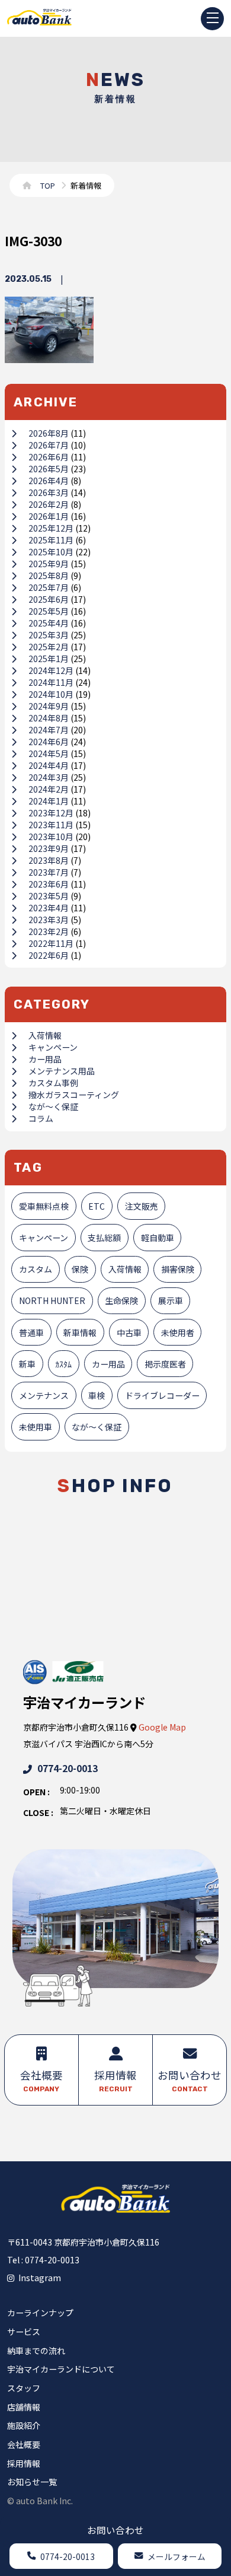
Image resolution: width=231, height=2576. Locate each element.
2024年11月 (51, 682)
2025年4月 (49, 623)
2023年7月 (49, 872)
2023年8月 (49, 860)
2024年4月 (49, 765)
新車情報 (80, 1332)
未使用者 (178, 1332)
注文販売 (142, 1206)
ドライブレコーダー (162, 1395)
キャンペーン (53, 1047)
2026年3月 (49, 492)
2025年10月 (51, 552)
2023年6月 (49, 884)
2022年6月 (49, 955)
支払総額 (104, 1238)
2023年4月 (49, 908)
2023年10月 (51, 837)
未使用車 (36, 1427)
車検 (97, 1395)
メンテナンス (44, 1395)
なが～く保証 (53, 1106)
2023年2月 (49, 931)
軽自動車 (158, 1238)
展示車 (171, 1300)
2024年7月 (49, 730)
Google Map (162, 1727)
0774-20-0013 (68, 1768)
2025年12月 (51, 528)
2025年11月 (51, 540)
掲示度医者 (165, 1364)
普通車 (31, 1332)
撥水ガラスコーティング (74, 1095)
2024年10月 (51, 694)
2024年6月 (49, 742)
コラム (41, 1118)
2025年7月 (49, 587)
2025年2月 (49, 647)
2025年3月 (49, 635)
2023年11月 (51, 825)
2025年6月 (49, 599)
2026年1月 (49, 516)
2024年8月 (49, 718)
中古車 (129, 1332)
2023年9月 (49, 848)
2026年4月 (49, 481)
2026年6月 (49, 457)
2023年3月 (49, 920)
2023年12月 (51, 813)
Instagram (40, 2278)
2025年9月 (49, 564)
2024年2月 (49, 789)
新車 (27, 1364)
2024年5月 (49, 753)
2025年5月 (49, 611)
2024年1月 (49, 801)
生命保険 (121, 1300)
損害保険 (178, 1269)
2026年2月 (49, 504)
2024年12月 (51, 670)
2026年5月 (49, 469)
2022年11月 (51, 943)
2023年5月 (49, 896)
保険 (80, 1269)
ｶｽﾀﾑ (63, 1364)
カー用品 (45, 1059)
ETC (97, 1206)
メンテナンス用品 (62, 1071)
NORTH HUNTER (52, 1300)
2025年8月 (49, 575)
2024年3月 (49, 777)
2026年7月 (49, 445)
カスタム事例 (53, 1083)
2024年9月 (49, 706)
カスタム (36, 1269)
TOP (48, 185)
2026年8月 (49, 433)
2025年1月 (49, 659)
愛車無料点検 (44, 1206)
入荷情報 (45, 1035)
